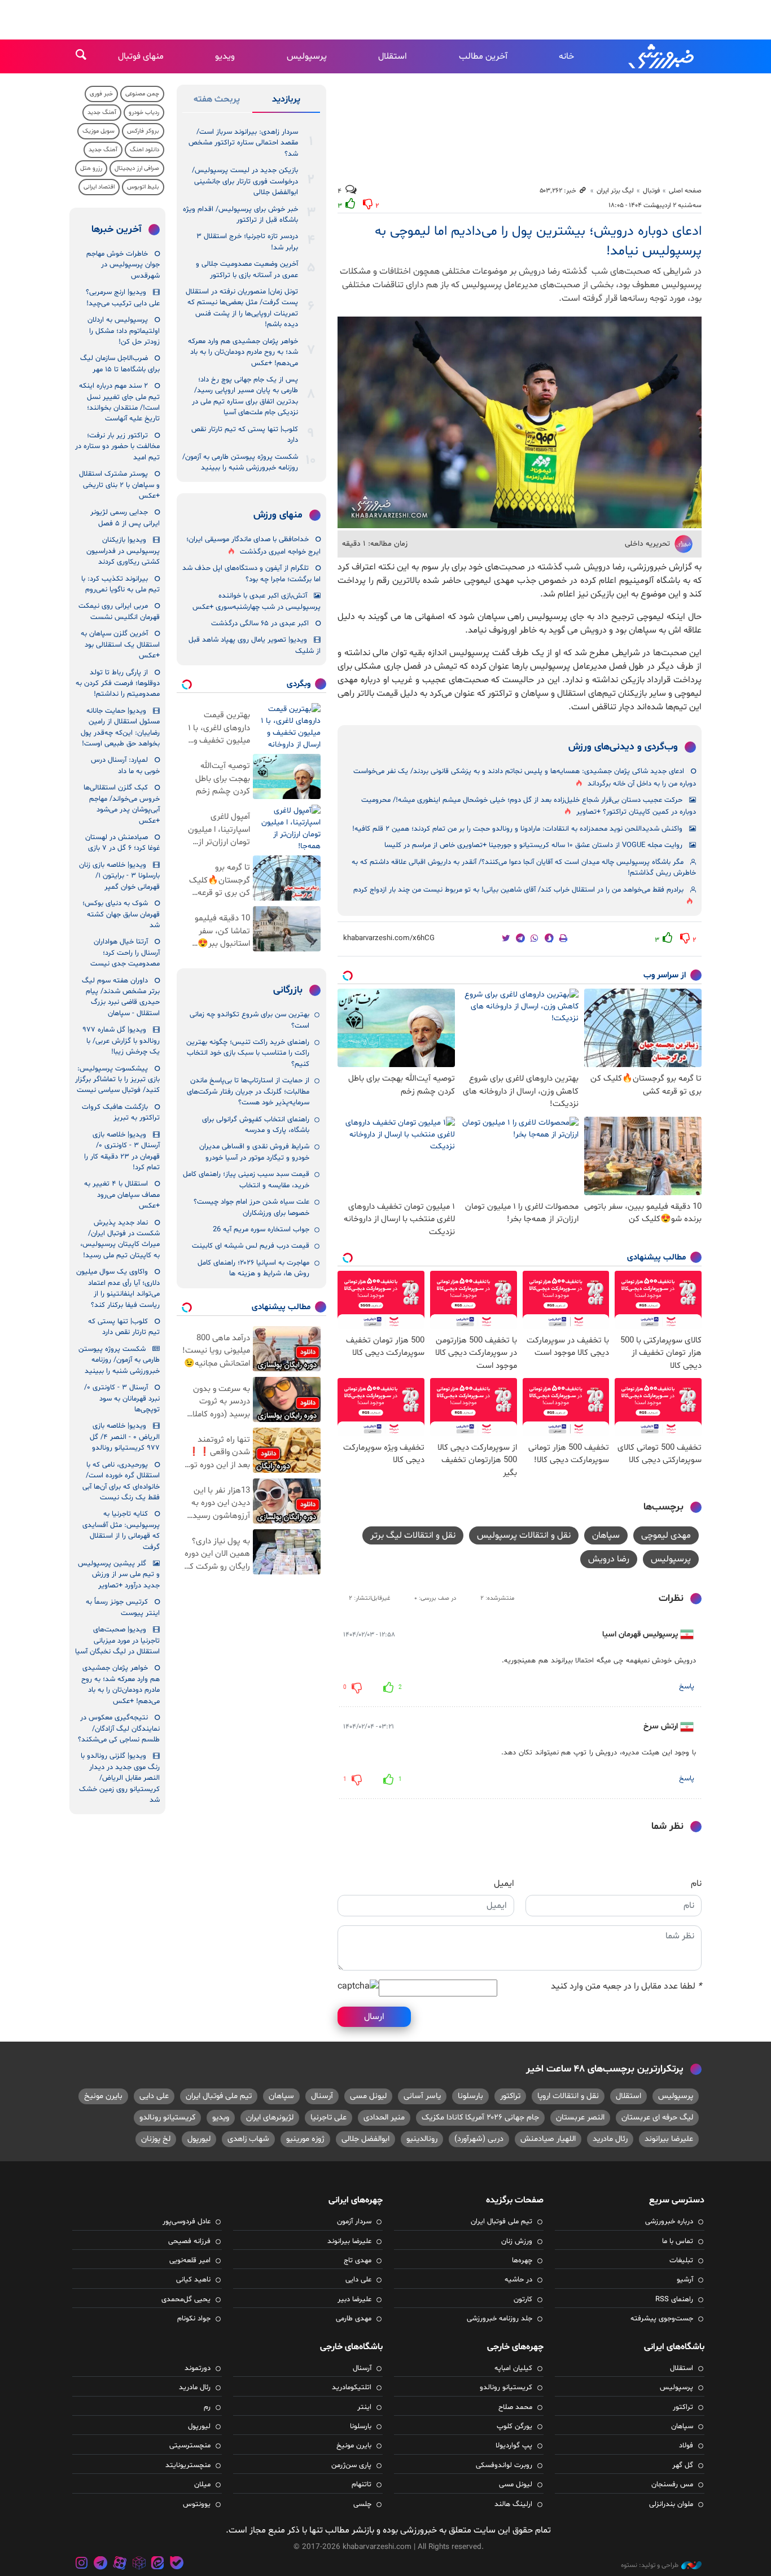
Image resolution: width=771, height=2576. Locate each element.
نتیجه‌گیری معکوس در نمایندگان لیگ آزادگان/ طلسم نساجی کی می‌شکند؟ (119, 1729)
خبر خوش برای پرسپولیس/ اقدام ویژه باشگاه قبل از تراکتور (240, 215)
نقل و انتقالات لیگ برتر (413, 1535)
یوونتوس (197, 2504)
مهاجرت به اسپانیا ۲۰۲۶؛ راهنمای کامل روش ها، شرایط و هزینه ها (253, 1268)
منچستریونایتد (188, 2465)
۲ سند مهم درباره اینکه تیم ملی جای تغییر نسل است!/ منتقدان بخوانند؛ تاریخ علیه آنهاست (119, 402)
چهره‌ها (522, 2261)
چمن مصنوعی (142, 94)
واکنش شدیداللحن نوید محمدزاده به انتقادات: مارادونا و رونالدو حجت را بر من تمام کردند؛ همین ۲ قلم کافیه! (517, 829)
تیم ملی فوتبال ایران (219, 2096)
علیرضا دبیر (354, 2299)
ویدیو (225, 56)
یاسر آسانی (422, 2096)
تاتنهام (362, 2485)
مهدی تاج (358, 2261)
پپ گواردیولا (514, 2446)
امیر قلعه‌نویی (190, 2261)
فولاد (686, 2446)
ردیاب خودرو (144, 113)
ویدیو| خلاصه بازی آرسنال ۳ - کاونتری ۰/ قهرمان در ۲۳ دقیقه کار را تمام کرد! (122, 1151)
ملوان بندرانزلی (671, 2504)
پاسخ (687, 1687)
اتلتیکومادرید (352, 2388)
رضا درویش (609, 1559)
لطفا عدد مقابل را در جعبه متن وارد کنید (626, 1986)
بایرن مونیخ (103, 2096)
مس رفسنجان (672, 2485)
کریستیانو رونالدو (167, 2118)
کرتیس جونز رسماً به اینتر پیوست (123, 1607)
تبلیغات (681, 2261)
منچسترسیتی (190, 2446)
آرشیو (685, 2280)
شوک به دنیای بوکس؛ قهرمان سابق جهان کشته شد (121, 914)
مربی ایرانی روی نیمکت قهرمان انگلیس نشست (119, 611)
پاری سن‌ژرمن (351, 2465)
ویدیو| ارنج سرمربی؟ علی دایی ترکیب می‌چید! (123, 298)
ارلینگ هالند (513, 2504)
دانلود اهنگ (144, 150)
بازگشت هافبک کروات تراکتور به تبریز (121, 1113)
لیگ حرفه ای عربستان (657, 2118)
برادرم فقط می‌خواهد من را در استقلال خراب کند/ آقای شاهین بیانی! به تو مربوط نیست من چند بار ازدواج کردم (518, 890)
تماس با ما (678, 2241)
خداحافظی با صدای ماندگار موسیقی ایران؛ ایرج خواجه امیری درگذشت (253, 545)
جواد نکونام (194, 2319)
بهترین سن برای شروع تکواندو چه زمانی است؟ (249, 1020)
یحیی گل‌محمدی (186, 2299)
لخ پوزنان (156, 2139)
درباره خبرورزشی (669, 2222)
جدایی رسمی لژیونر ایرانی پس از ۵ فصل (125, 518)
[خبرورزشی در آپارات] (120, 2564)
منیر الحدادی (384, 2118)
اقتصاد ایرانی (99, 187)
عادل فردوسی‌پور (187, 2222)
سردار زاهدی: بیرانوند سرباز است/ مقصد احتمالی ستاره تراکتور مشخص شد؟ (243, 143)
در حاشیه (518, 2280)
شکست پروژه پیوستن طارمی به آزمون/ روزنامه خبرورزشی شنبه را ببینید (240, 462)
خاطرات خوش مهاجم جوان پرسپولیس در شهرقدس (123, 265)
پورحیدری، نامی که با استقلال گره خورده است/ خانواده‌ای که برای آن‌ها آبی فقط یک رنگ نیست (121, 1481)
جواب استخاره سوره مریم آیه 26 (261, 1230)
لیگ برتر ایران (615, 191)
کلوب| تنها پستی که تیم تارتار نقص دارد (245, 435)
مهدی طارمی (354, 2319)
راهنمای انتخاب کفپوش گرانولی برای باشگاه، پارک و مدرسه (256, 1125)
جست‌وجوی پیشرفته (662, 2319)
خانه (566, 56)
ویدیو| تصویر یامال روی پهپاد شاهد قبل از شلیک (255, 645)
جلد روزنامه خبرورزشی (500, 2319)
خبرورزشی (662, 56)
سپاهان (606, 1535)
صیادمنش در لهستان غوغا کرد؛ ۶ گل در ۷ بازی (122, 843)
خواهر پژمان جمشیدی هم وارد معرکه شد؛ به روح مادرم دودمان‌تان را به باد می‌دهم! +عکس (243, 352)
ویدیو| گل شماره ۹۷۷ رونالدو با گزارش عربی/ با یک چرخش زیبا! (121, 1041)
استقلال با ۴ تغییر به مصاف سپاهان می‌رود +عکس (122, 1195)
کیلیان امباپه (513, 2368)
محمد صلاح (515, 2407)
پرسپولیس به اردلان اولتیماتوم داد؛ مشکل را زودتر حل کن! (124, 331)
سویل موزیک (98, 131)
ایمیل (504, 1884)
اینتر (364, 2407)
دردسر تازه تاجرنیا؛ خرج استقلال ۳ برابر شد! (247, 242)
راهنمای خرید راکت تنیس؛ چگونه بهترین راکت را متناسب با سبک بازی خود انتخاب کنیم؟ (248, 1053)
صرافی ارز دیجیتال (137, 168)
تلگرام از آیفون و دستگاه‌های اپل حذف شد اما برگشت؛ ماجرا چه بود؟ (251, 574)
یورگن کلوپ (514, 2426)
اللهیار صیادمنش (548, 2139)
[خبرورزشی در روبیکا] (139, 2564)
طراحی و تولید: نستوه (650, 2565)
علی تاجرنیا (328, 2118)
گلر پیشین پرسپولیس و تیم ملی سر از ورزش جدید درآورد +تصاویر (119, 1575)
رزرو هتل (91, 168)
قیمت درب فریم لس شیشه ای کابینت (251, 1246)
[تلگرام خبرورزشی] (101, 2564)
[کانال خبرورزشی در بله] (177, 2564)
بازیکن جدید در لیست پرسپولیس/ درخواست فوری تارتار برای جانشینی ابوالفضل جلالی (245, 181)
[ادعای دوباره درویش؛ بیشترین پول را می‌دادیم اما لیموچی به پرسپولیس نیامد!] (520, 422)
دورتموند (198, 2368)
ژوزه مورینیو (305, 2139)
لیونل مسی (368, 2096)
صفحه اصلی (685, 191)
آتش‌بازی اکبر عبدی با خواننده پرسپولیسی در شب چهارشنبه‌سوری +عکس (257, 601)
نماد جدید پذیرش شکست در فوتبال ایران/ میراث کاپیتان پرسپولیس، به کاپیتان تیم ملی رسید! (120, 1239)
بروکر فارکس (143, 131)
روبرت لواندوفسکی (504, 2465)
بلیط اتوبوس (143, 187)
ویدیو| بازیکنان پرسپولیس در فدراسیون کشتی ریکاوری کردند (123, 551)
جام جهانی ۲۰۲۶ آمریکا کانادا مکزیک (480, 2118)
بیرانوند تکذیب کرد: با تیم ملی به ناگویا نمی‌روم (121, 584)
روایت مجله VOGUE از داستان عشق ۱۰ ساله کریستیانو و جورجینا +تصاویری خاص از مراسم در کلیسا (533, 845)
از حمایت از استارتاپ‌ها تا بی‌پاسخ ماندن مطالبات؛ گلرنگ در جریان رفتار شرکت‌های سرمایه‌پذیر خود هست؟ (248, 1092)
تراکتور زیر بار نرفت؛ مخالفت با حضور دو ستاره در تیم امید (117, 447)
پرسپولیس (307, 56)
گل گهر (683, 2465)
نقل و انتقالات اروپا (568, 2096)
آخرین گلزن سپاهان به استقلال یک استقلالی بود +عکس (120, 645)
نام (696, 1884)
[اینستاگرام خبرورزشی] (82, 2564)
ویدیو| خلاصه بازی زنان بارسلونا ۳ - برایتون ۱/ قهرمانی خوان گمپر (119, 876)
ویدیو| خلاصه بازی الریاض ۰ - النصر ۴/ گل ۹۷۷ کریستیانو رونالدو (125, 1437)
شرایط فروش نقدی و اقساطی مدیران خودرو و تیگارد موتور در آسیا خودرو (254, 1152)
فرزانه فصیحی (189, 2241)
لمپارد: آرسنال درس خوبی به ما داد (125, 765)
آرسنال (322, 2096)
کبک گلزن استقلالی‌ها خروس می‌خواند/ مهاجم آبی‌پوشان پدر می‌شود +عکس (122, 804)
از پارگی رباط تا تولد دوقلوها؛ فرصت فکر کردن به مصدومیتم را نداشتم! (118, 684)
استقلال (393, 56)
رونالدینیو (422, 2139)
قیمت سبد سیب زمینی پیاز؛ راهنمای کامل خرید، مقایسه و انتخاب (246, 1180)
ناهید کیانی (193, 2280)
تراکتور (510, 2096)
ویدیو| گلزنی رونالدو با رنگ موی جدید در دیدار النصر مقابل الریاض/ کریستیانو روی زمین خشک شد (119, 1778)
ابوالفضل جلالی (365, 2139)
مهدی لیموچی (666, 1535)
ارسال (374, 2017)
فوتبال (651, 191)
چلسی (362, 2504)
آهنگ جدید (102, 113)
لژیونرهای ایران (270, 2118)
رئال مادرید (610, 2139)
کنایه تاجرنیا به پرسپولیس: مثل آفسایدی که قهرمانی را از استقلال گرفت (121, 1530)
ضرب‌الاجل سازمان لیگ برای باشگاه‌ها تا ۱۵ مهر (120, 364)
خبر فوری (101, 94)
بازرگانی (288, 990)
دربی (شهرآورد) (479, 2139)
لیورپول (199, 2139)
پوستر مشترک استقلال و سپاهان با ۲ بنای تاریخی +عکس (119, 485)
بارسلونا (470, 2096)
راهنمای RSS (674, 2299)
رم (207, 2407)
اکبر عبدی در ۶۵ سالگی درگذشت (260, 624)
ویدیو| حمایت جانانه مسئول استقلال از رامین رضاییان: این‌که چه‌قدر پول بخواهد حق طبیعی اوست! (120, 727)
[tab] (286, 102)
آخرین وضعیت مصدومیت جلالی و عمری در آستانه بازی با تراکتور (247, 269)
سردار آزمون (354, 2222)
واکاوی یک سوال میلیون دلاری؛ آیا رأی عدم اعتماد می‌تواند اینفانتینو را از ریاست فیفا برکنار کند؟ (118, 1288)
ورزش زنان (517, 2241)
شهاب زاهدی (248, 2139)
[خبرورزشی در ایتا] (157, 2564)
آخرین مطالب (483, 56)
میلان (202, 2485)
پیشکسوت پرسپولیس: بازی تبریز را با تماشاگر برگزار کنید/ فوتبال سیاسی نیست (117, 1080)
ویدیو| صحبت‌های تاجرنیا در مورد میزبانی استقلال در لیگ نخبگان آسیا (117, 1641)
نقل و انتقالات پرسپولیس (524, 1535)
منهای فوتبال (141, 56)
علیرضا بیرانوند (669, 2139)
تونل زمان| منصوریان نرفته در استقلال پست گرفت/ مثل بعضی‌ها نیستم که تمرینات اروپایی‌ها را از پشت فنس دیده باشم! (242, 308)
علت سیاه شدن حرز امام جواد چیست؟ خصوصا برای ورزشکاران (251, 1207)
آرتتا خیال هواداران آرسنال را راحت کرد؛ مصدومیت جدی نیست (125, 953)
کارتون (523, 2299)
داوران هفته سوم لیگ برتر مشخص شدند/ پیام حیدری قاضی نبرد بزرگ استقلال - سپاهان (121, 997)
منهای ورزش (278, 515)
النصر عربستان (580, 2118)
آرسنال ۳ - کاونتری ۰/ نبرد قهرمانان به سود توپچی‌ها (122, 1399)
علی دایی (154, 2096)
